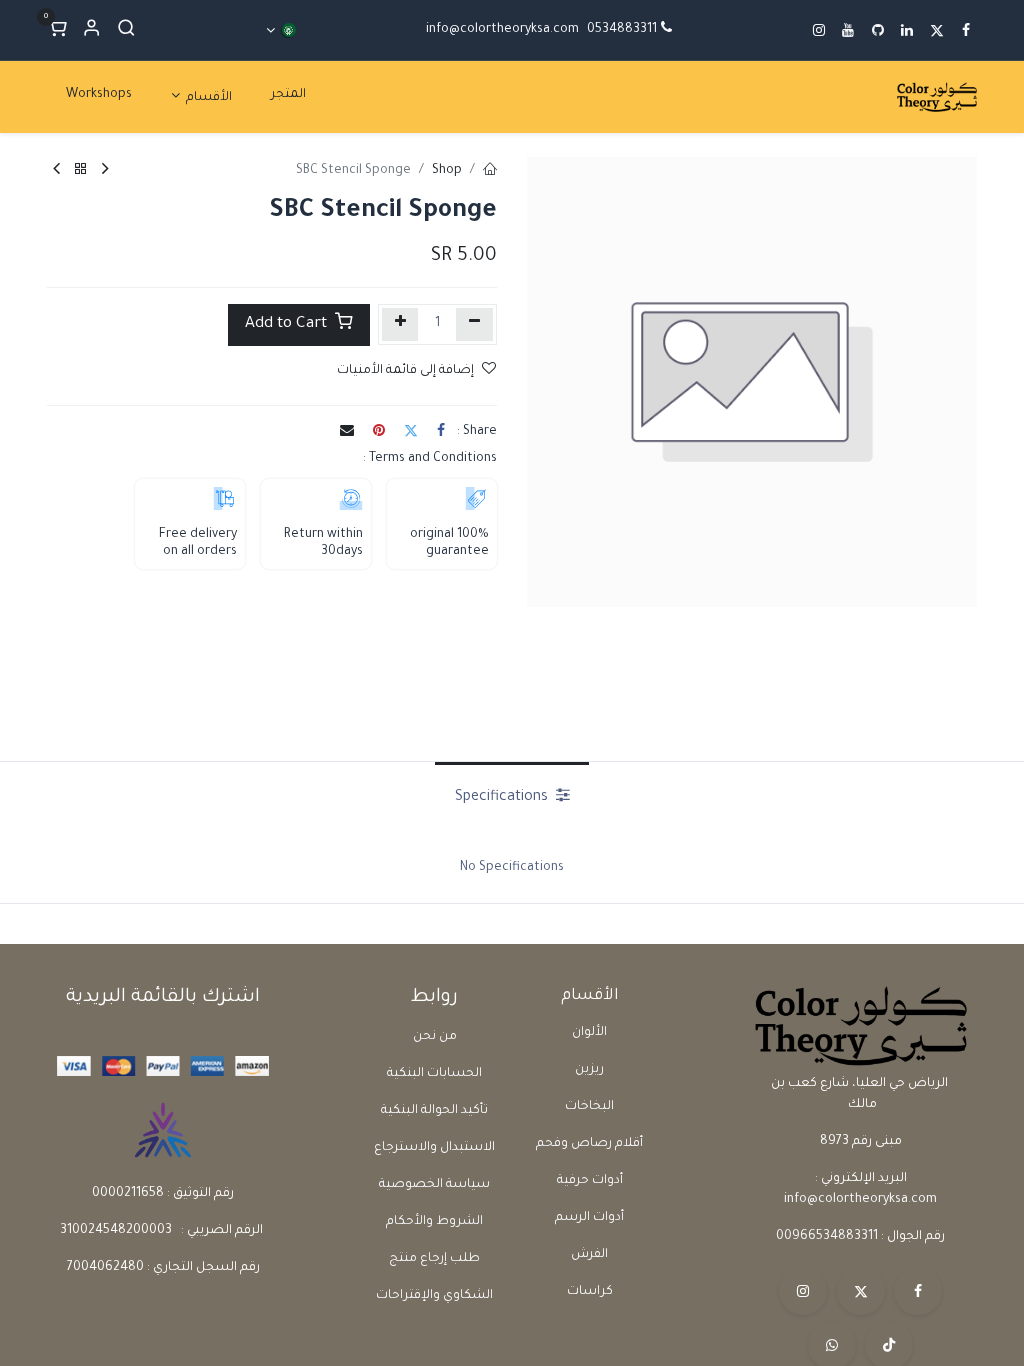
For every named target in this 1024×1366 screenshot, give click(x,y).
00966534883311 (827, 1237)
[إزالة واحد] (474, 324)
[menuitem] (288, 95)
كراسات (590, 1292)
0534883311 (622, 30)
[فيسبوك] (441, 430)
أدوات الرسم (589, 1218)
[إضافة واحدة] (400, 324)
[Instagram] (803, 1291)
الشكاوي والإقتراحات (434, 1296)
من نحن (435, 1037)
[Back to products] (81, 171)
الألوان (589, 1033)
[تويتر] (411, 430)
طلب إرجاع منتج (434, 1259)
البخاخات (589, 1107)
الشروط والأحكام (434, 1222)
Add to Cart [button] (288, 324)
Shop (447, 171)
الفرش (589, 1255)
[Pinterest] (379, 430)
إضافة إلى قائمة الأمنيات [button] (405, 371)
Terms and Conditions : (430, 459)
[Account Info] (91, 30)
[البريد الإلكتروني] (347, 430)
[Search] (126, 30)
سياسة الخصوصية (434, 1185)
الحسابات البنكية (434, 1074)
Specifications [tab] (503, 798)
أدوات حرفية (590, 1181)
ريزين (589, 1070)
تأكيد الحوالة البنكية (434, 1111)
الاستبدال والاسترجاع (434, 1148)
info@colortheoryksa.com (502, 30)
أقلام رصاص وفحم (589, 1144)
